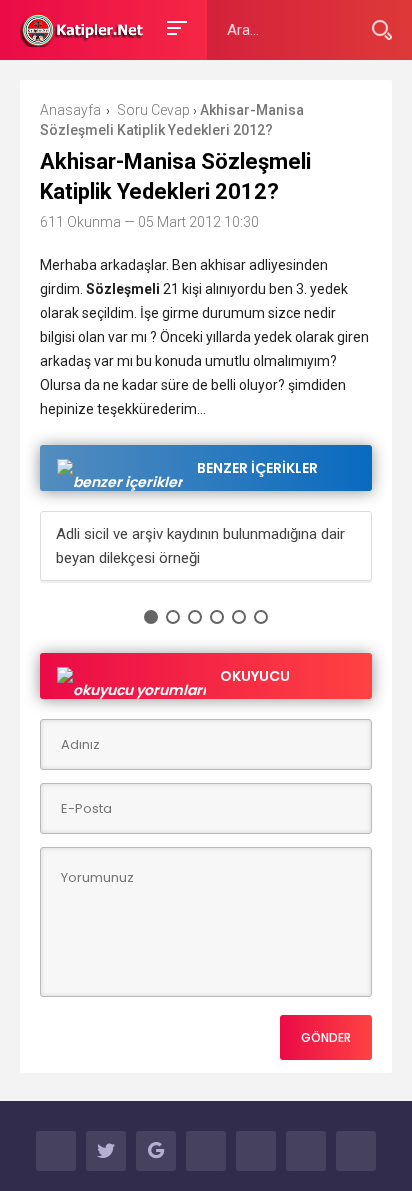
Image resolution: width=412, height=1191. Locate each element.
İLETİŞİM (356, 1151)
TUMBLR (306, 1151)
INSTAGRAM (256, 1151)
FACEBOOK (56, 1151)
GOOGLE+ (156, 1151)
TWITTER (106, 1151)
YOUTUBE (206, 1151)
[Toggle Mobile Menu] (174, 26)
